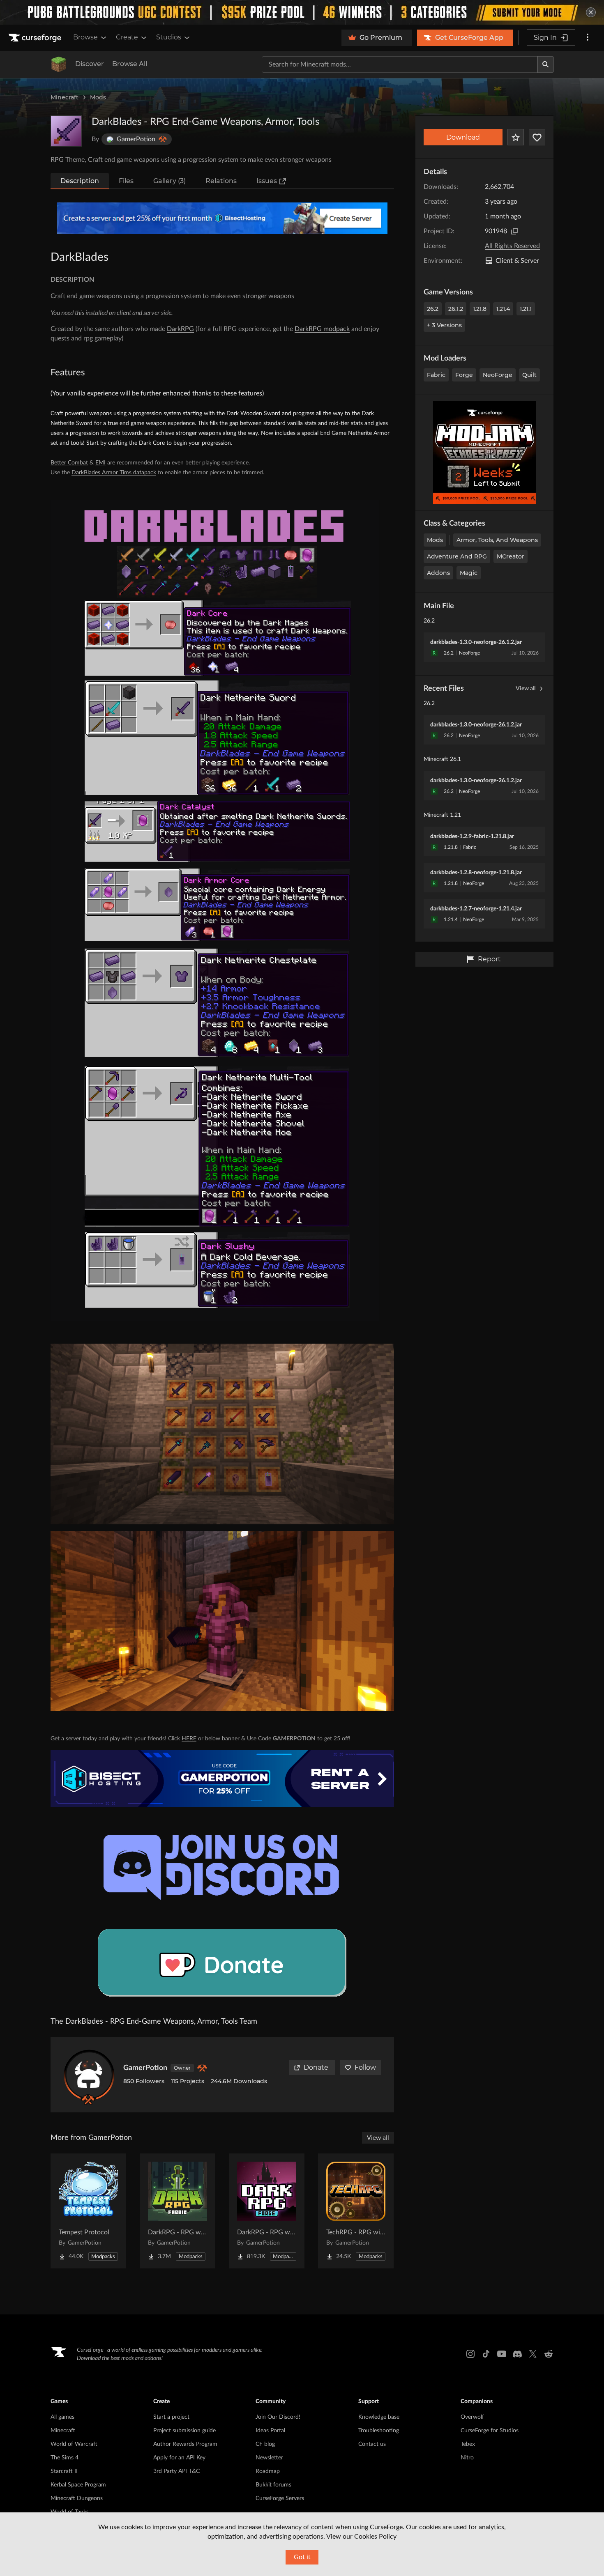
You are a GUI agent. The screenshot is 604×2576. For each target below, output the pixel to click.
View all (526, 689)
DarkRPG (180, 329)
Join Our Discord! (278, 2417)
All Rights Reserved (512, 246)
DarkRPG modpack (322, 329)
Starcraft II (64, 2471)
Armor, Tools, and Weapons (497, 540)
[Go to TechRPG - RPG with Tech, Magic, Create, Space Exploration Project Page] (356, 2211)
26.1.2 (456, 309)
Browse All (130, 64)
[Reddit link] (549, 2354)
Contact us (372, 2444)
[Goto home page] (36, 38)
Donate (316, 2067)
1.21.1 (526, 309)
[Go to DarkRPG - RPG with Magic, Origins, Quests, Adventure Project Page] (178, 2211)
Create (127, 37)
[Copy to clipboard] (514, 231)
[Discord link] (517, 2354)
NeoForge (498, 375)
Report (489, 959)
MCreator (511, 556)
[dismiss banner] (591, 12)
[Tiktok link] (486, 2354)
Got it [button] (302, 2557)
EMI (100, 463)
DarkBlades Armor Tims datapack (114, 473)
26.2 (433, 309)
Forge (464, 375)
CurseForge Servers (280, 2498)
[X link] (533, 2354)
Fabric (436, 375)
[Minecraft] (59, 64)
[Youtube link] (502, 2354)
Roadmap (268, 2471)
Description (80, 181)
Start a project (171, 2417)
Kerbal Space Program (78, 2485)
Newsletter (269, 2458)
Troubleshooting (379, 2431)
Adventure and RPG (457, 556)
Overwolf (472, 2417)
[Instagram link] (470, 2354)
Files (126, 181)
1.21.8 (480, 309)
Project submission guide (184, 2431)
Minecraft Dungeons (77, 2498)
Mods (98, 97)
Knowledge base (379, 2417)
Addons (438, 573)
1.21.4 (503, 309)
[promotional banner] (302, 12)
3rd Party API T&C (176, 2471)
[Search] (546, 64)
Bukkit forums (273, 2485)
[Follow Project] (537, 137)
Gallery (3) (169, 181)
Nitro (467, 2458)
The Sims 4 (65, 2458)
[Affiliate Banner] (222, 218)
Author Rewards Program (185, 2444)
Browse (85, 37)
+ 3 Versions (444, 325)
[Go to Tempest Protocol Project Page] (88, 2211)
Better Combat (69, 463)
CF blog (265, 2444)
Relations (221, 181)
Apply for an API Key (179, 2458)
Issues (267, 181)
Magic (469, 573)
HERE (189, 1739)
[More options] (588, 38)
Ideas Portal (270, 2431)
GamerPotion (145, 2068)
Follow (365, 2067)
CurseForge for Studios (490, 2431)
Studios (169, 37)
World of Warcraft (74, 2444)
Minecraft (65, 97)
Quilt (529, 375)
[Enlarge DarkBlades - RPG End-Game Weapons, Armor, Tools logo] (66, 131)
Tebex (468, 2444)
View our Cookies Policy (361, 2537)
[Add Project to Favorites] (516, 137)
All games (62, 2417)
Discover (90, 64)
